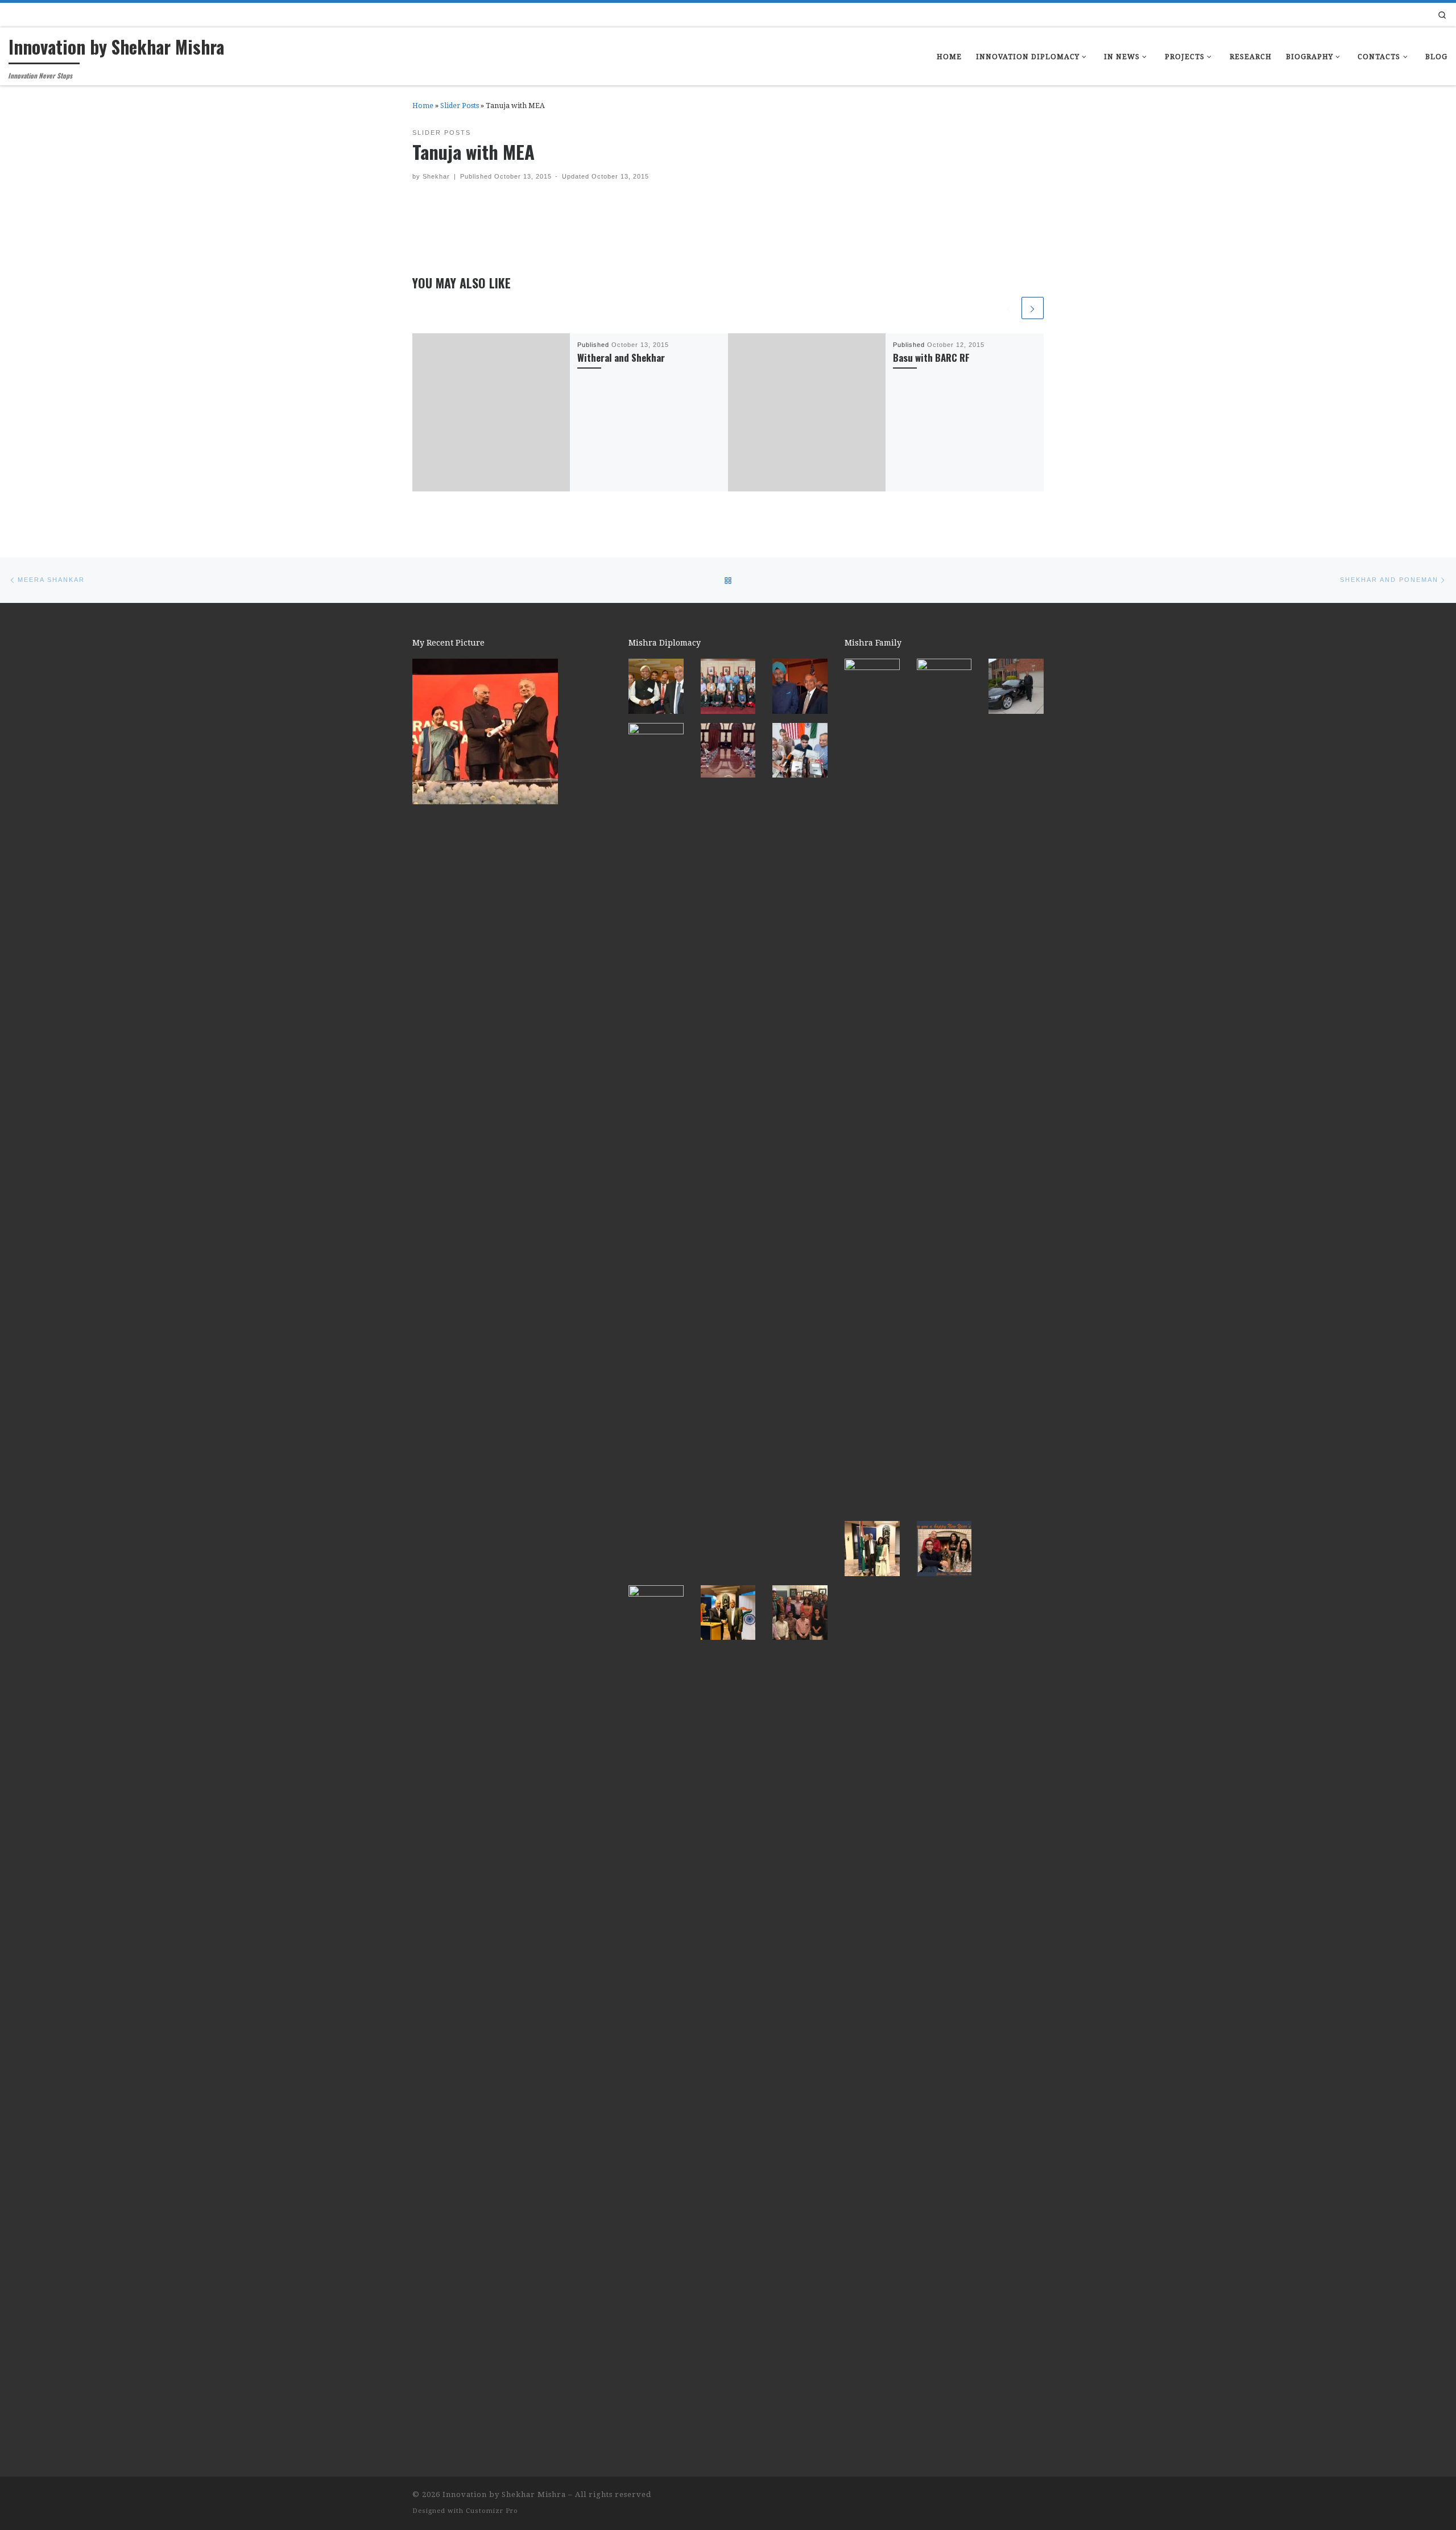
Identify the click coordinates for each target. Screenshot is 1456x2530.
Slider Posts (460, 106)
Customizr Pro (492, 2511)
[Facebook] (1413, 14)
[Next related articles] (1033, 308)
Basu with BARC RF (931, 357)
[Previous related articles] (1008, 308)
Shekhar (436, 176)
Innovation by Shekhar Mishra (504, 2494)
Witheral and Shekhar (621, 357)
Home (423, 106)
